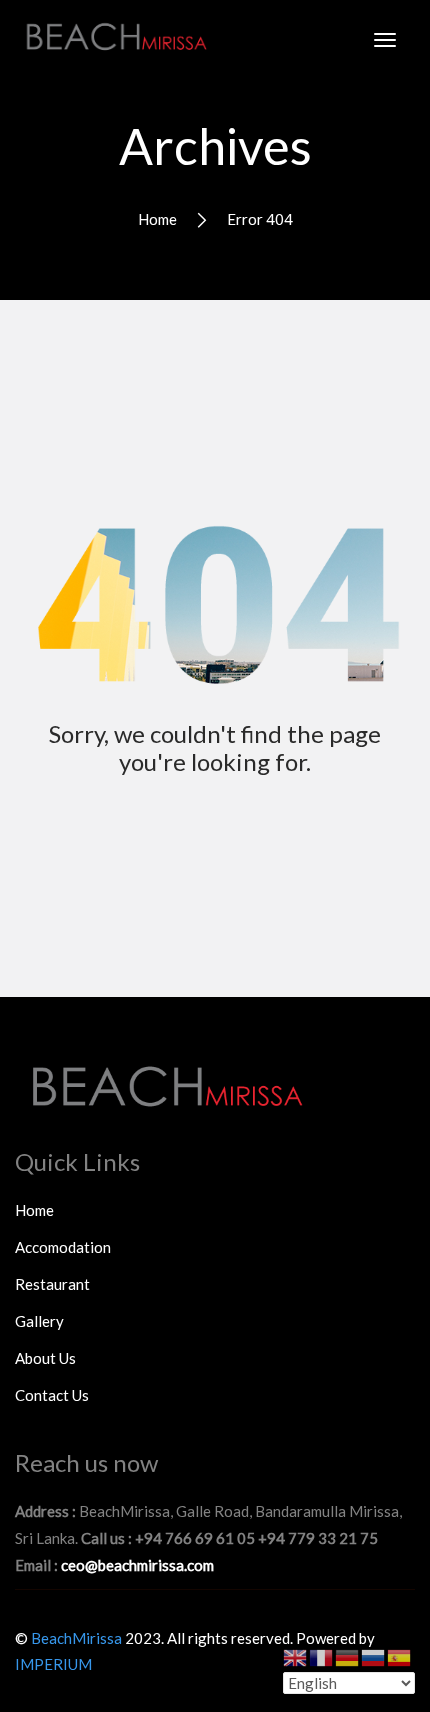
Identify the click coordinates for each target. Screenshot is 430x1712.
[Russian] (374, 1656)
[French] (322, 1656)
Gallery (39, 1321)
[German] (348, 1656)
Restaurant (52, 1284)
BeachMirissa (76, 1638)
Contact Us (52, 1395)
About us (45, 1358)
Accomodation (63, 1247)
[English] (296, 1656)
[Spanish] (400, 1656)
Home (157, 219)
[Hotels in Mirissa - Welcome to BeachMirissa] (115, 34)
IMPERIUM (53, 1664)
